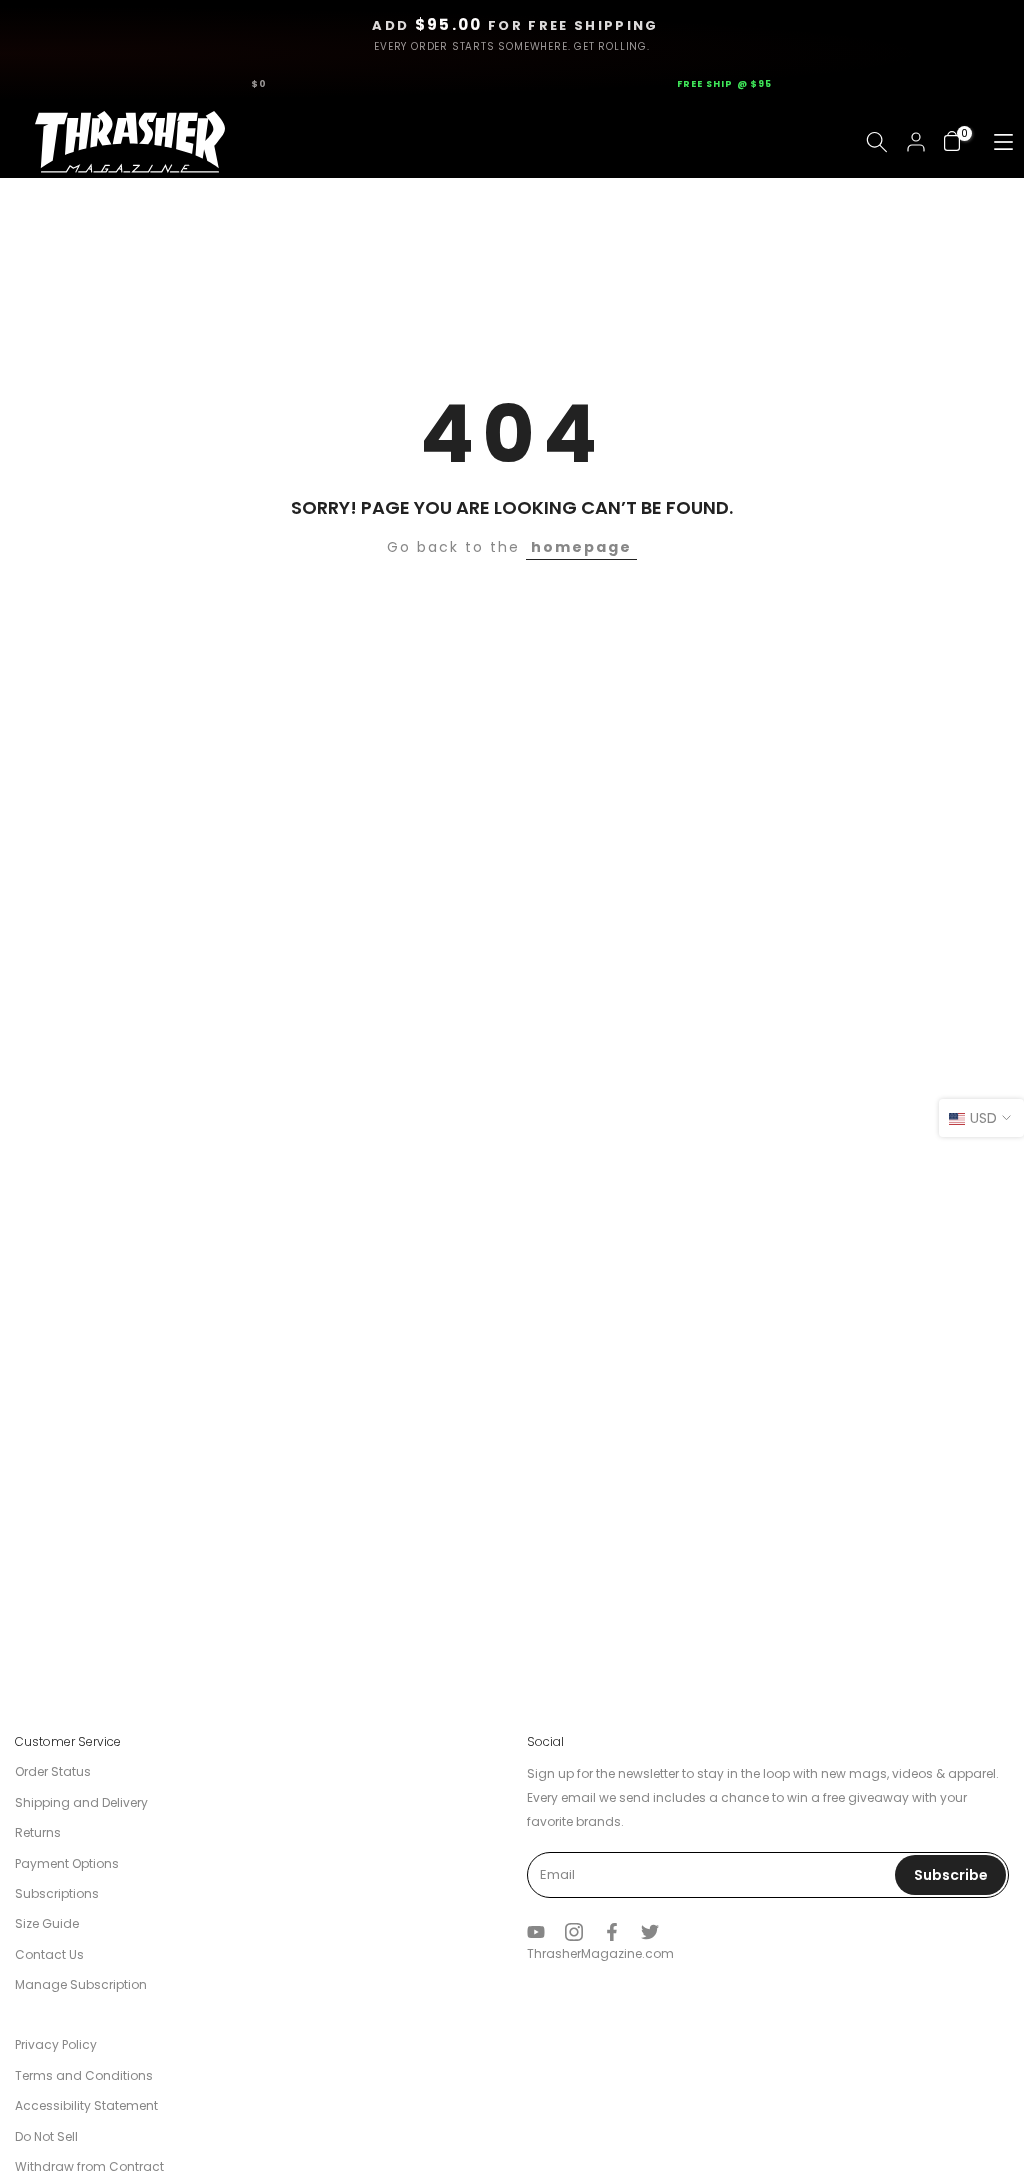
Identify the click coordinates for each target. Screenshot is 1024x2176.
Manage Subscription (81, 1984)
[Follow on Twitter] (650, 1932)
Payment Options (67, 1863)
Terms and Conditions (84, 2075)
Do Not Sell (46, 2136)
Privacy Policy (56, 2044)
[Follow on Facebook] (612, 1932)
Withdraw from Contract (89, 2166)
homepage (581, 547)
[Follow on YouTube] (536, 1932)
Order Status (53, 1771)
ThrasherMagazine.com (600, 1953)
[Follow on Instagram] (574, 1932)
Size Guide (47, 1923)
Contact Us (49, 1954)
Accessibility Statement (86, 2105)
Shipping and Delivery (81, 1802)
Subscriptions (57, 1893)
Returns (38, 1832)
